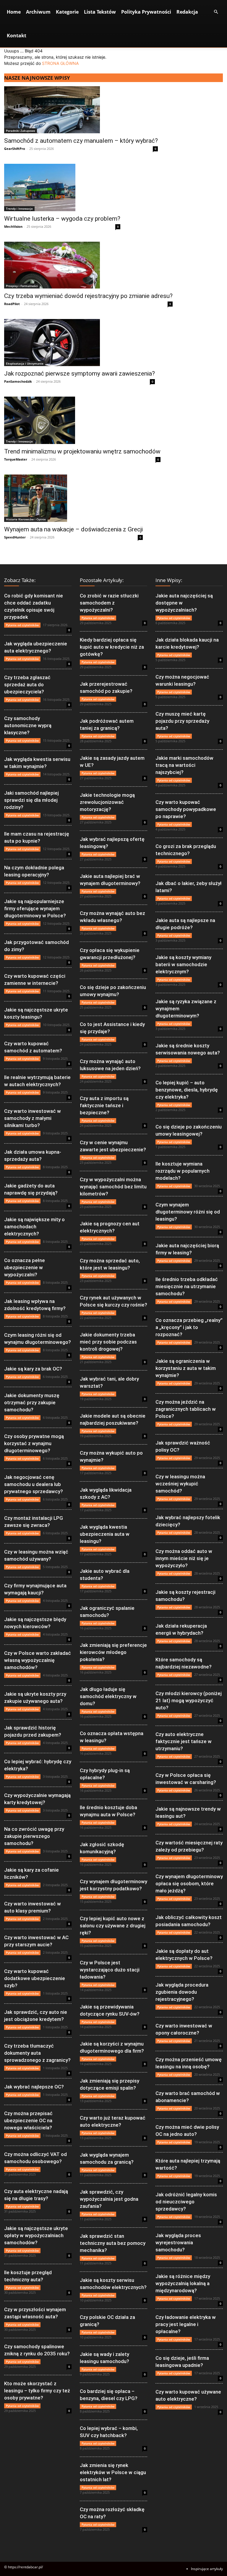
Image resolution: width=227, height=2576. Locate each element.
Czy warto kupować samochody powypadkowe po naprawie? (186, 809)
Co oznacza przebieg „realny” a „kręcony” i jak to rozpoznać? (189, 1327)
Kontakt (17, 36)
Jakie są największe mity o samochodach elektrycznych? (34, 1227)
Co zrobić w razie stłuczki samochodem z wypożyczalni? (109, 603)
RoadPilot (12, 304)
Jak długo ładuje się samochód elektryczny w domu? (108, 1696)
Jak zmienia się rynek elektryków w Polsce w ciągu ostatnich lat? (113, 2472)
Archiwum (38, 12)
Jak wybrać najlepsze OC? (34, 2087)
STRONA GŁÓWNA (60, 63)
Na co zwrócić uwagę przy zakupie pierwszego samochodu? (34, 1836)
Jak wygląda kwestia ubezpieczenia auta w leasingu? (105, 1534)
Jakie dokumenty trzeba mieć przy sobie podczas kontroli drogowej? (108, 1342)
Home (14, 12)
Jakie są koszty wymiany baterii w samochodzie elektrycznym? (183, 964)
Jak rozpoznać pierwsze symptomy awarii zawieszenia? (80, 374)
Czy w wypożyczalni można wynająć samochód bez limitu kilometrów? (113, 1187)
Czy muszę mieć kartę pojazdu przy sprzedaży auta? (182, 721)
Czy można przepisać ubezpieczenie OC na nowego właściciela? (28, 2120)
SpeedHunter (15, 537)
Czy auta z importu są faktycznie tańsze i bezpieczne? (104, 1105)
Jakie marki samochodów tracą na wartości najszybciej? (184, 765)
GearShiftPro (15, 149)
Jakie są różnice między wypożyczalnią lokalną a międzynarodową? (183, 2283)
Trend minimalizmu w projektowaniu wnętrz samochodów (82, 451)
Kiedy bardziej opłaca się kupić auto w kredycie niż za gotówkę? (112, 647)
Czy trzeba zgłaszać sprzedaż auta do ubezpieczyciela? (27, 685)
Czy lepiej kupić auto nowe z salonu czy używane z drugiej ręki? (113, 1926)
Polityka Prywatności (146, 12)
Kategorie (67, 12)
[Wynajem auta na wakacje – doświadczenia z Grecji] (73, 498)
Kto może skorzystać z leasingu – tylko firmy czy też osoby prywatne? (37, 2391)
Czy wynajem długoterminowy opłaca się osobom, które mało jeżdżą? (189, 1883)
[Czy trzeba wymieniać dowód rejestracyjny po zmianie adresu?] (88, 265)
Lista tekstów (100, 12)
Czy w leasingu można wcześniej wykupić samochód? (180, 1484)
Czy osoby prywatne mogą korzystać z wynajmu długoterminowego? (34, 1443)
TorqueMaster (16, 459)
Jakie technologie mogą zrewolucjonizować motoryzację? (107, 802)
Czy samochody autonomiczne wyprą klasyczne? (28, 725)
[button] (216, 12)
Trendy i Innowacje (19, 209)
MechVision (13, 226)
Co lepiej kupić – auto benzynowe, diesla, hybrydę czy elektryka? (187, 1090)
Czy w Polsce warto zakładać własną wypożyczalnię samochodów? (38, 1660)
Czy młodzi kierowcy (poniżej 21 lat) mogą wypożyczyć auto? (189, 1700)
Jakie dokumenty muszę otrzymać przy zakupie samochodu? (32, 1402)
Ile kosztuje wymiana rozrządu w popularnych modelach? (183, 1171)
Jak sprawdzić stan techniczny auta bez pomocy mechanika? (113, 2243)
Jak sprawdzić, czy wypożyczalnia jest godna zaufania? (109, 2199)
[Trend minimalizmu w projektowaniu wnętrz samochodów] (82, 420)
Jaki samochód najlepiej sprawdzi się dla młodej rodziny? (31, 800)
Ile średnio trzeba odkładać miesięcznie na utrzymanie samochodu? (187, 1286)
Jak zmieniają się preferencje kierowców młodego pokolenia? (113, 1652)
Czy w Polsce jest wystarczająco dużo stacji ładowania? (110, 1970)
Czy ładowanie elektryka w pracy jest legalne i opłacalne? (186, 2324)
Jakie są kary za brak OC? (33, 1369)
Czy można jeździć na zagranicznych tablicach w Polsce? (186, 1409)
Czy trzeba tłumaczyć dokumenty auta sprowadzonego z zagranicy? (37, 2053)
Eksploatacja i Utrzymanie (25, 363)
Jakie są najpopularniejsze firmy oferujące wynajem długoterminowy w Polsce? (35, 908)
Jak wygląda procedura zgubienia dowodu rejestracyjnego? (182, 1992)
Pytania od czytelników (22, 625)
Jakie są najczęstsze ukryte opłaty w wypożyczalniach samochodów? (36, 2235)
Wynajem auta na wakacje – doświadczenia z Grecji (73, 529)
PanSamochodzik (18, 381)
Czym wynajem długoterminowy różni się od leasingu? (188, 1212)
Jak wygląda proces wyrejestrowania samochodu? (178, 2242)
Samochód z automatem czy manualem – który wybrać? (81, 141)
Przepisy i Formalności (22, 286)
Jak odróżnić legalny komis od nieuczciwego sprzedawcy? (186, 2202)
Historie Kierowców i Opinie (26, 519)
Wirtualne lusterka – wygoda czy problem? (62, 219)
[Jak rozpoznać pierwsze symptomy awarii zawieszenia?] (80, 343)
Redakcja (187, 12)
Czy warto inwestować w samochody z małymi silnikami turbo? (33, 1118)
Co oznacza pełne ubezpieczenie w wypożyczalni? (25, 1267)
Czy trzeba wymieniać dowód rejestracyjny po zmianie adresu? (88, 296)
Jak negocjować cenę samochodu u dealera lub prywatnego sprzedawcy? (34, 1484)
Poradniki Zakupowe (21, 131)
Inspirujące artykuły (207, 2569)
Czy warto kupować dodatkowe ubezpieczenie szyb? (35, 1978)
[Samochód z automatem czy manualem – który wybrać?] (81, 110)
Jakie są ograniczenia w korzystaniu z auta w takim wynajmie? (186, 1368)
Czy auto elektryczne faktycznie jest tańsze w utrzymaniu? (184, 1741)
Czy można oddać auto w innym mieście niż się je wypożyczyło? (184, 1558)
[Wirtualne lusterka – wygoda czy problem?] (62, 187)
